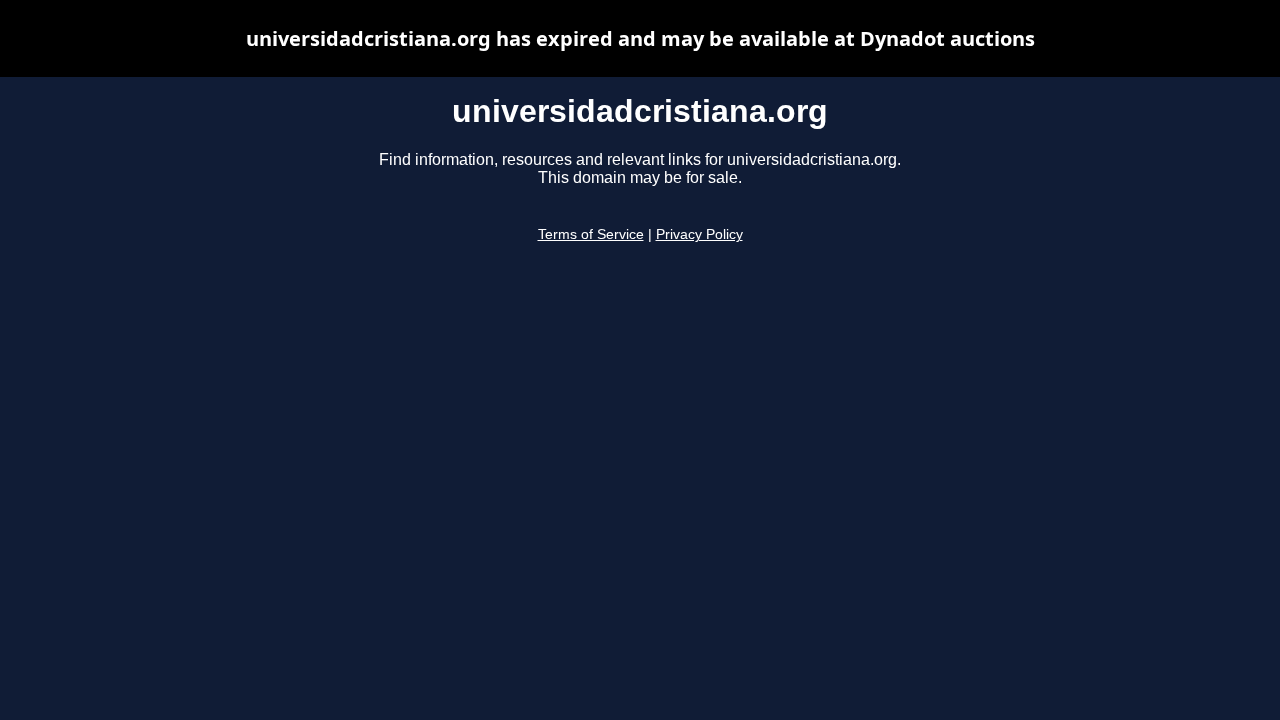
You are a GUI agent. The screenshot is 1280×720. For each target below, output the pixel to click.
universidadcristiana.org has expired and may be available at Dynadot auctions (640, 38)
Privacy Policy (699, 234)
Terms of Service (591, 234)
